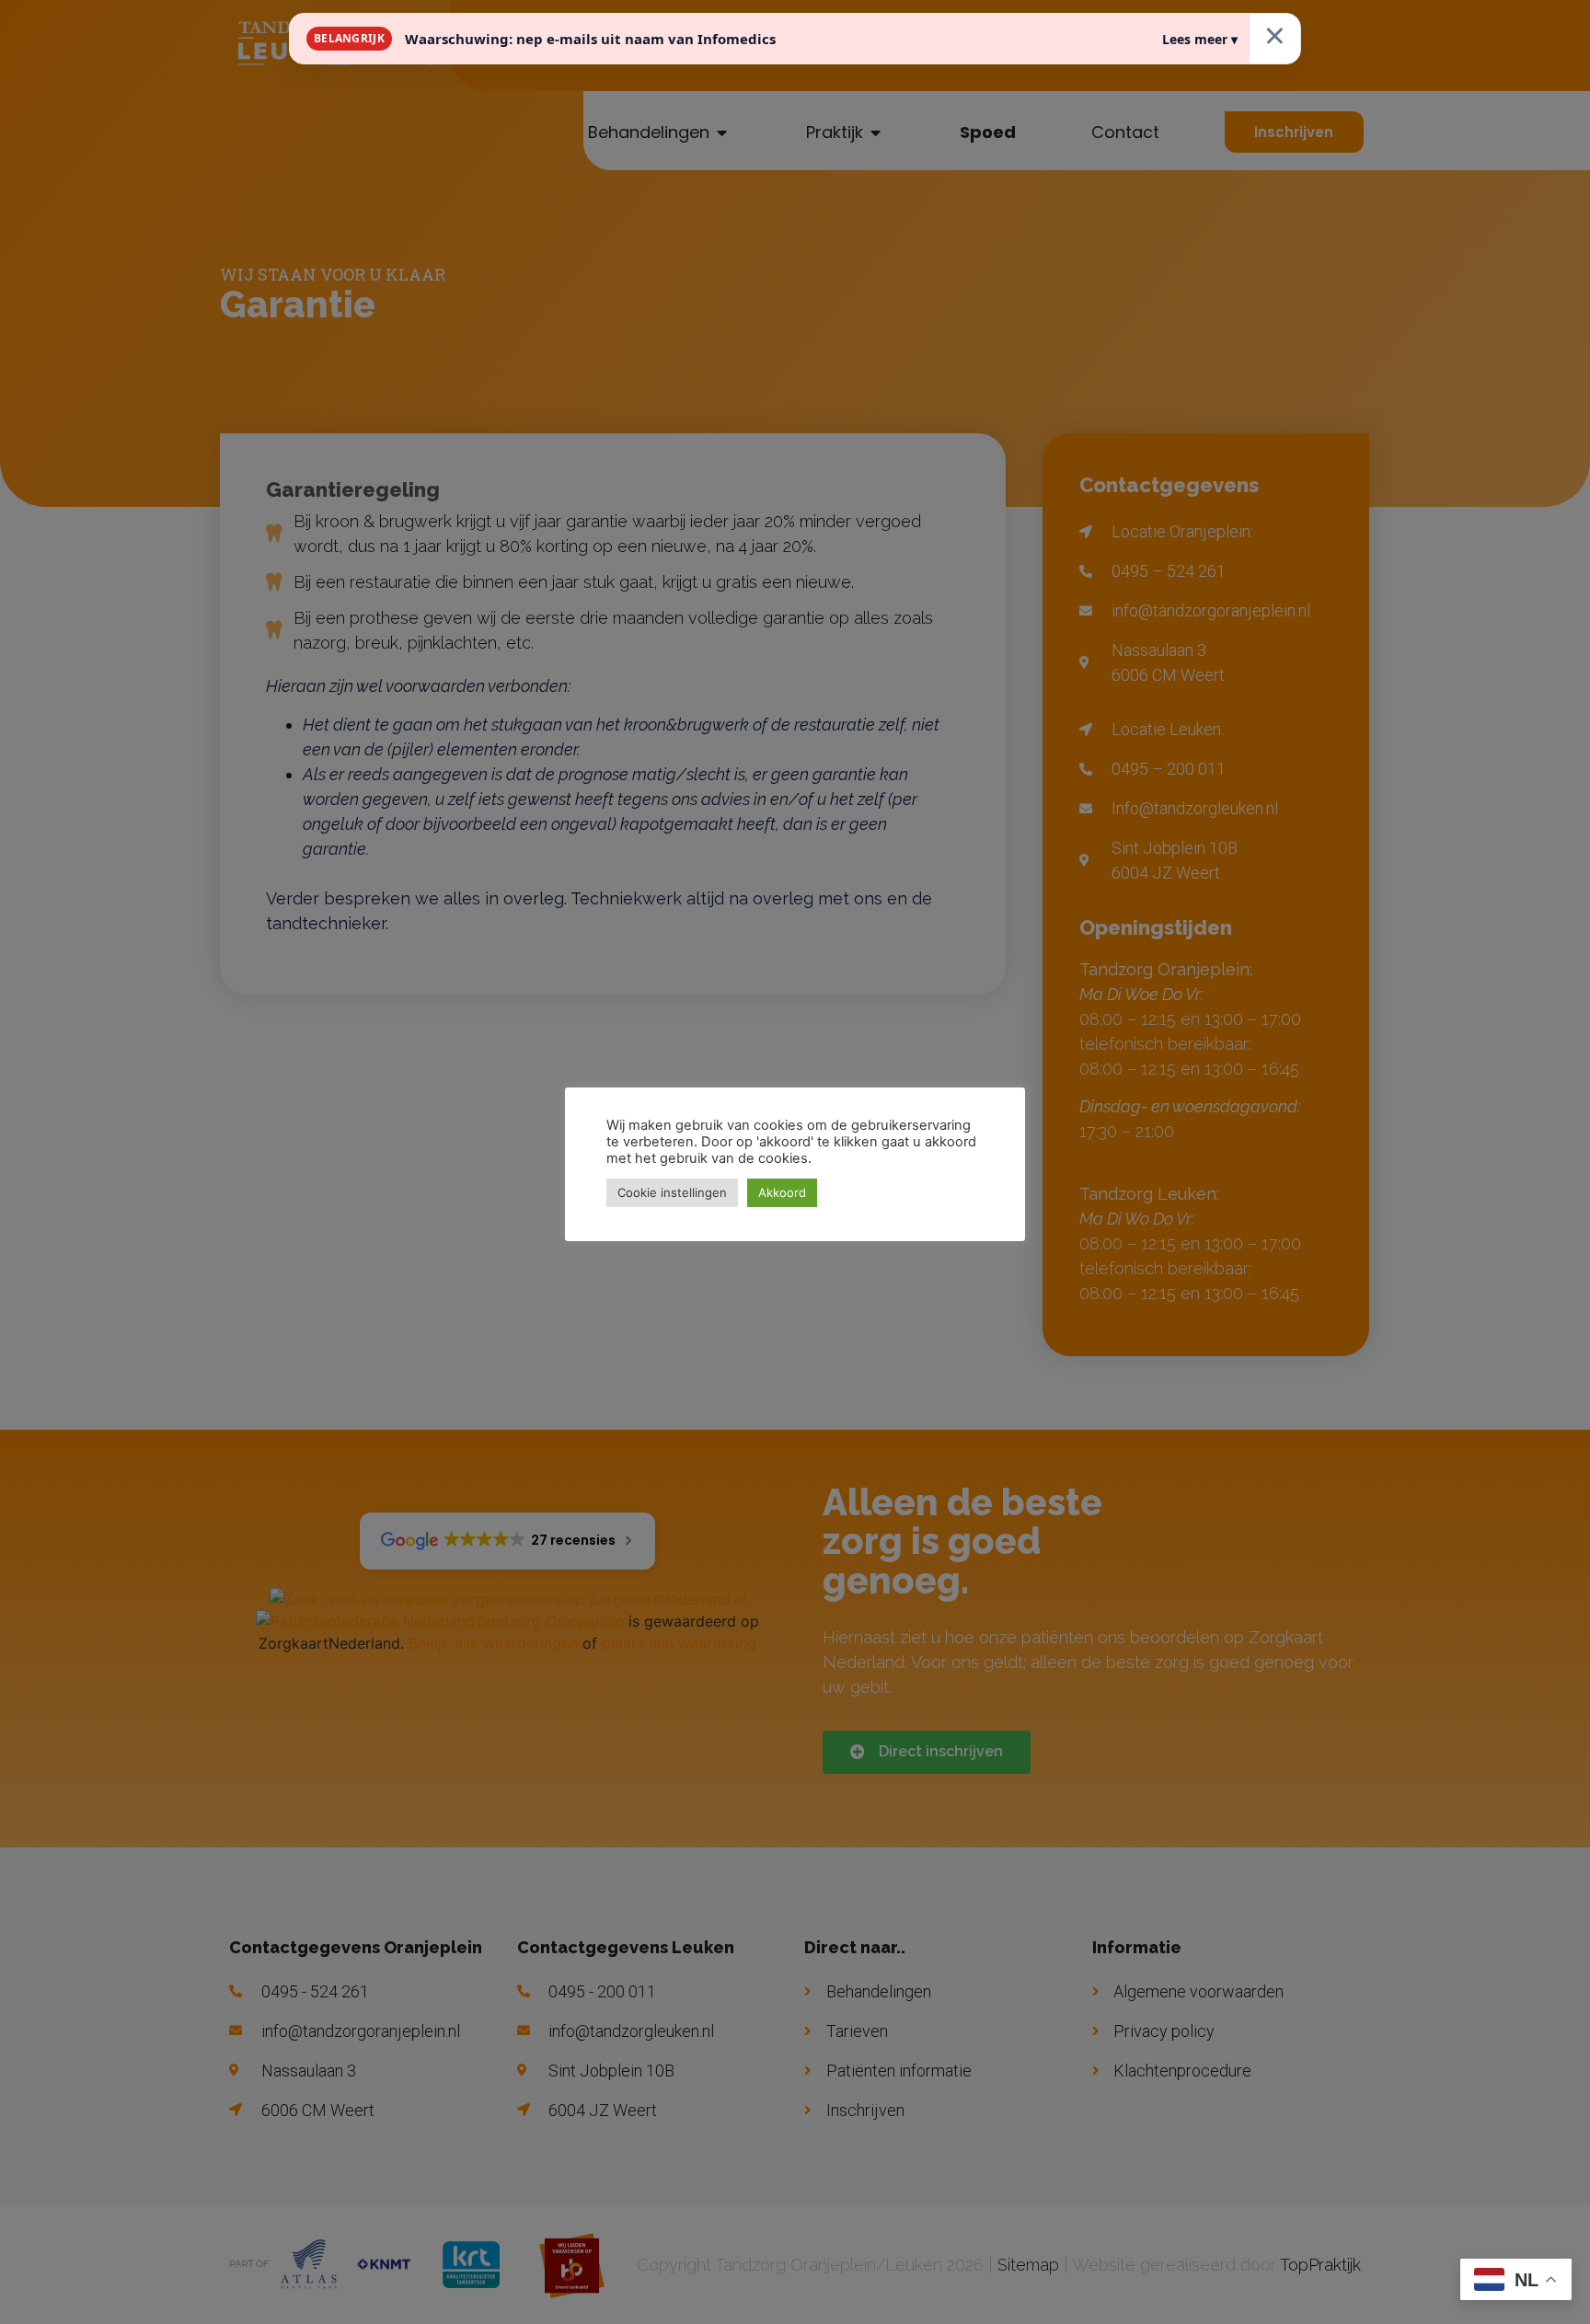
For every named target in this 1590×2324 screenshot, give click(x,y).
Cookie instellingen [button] (672, 1192)
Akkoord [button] (782, 1192)
